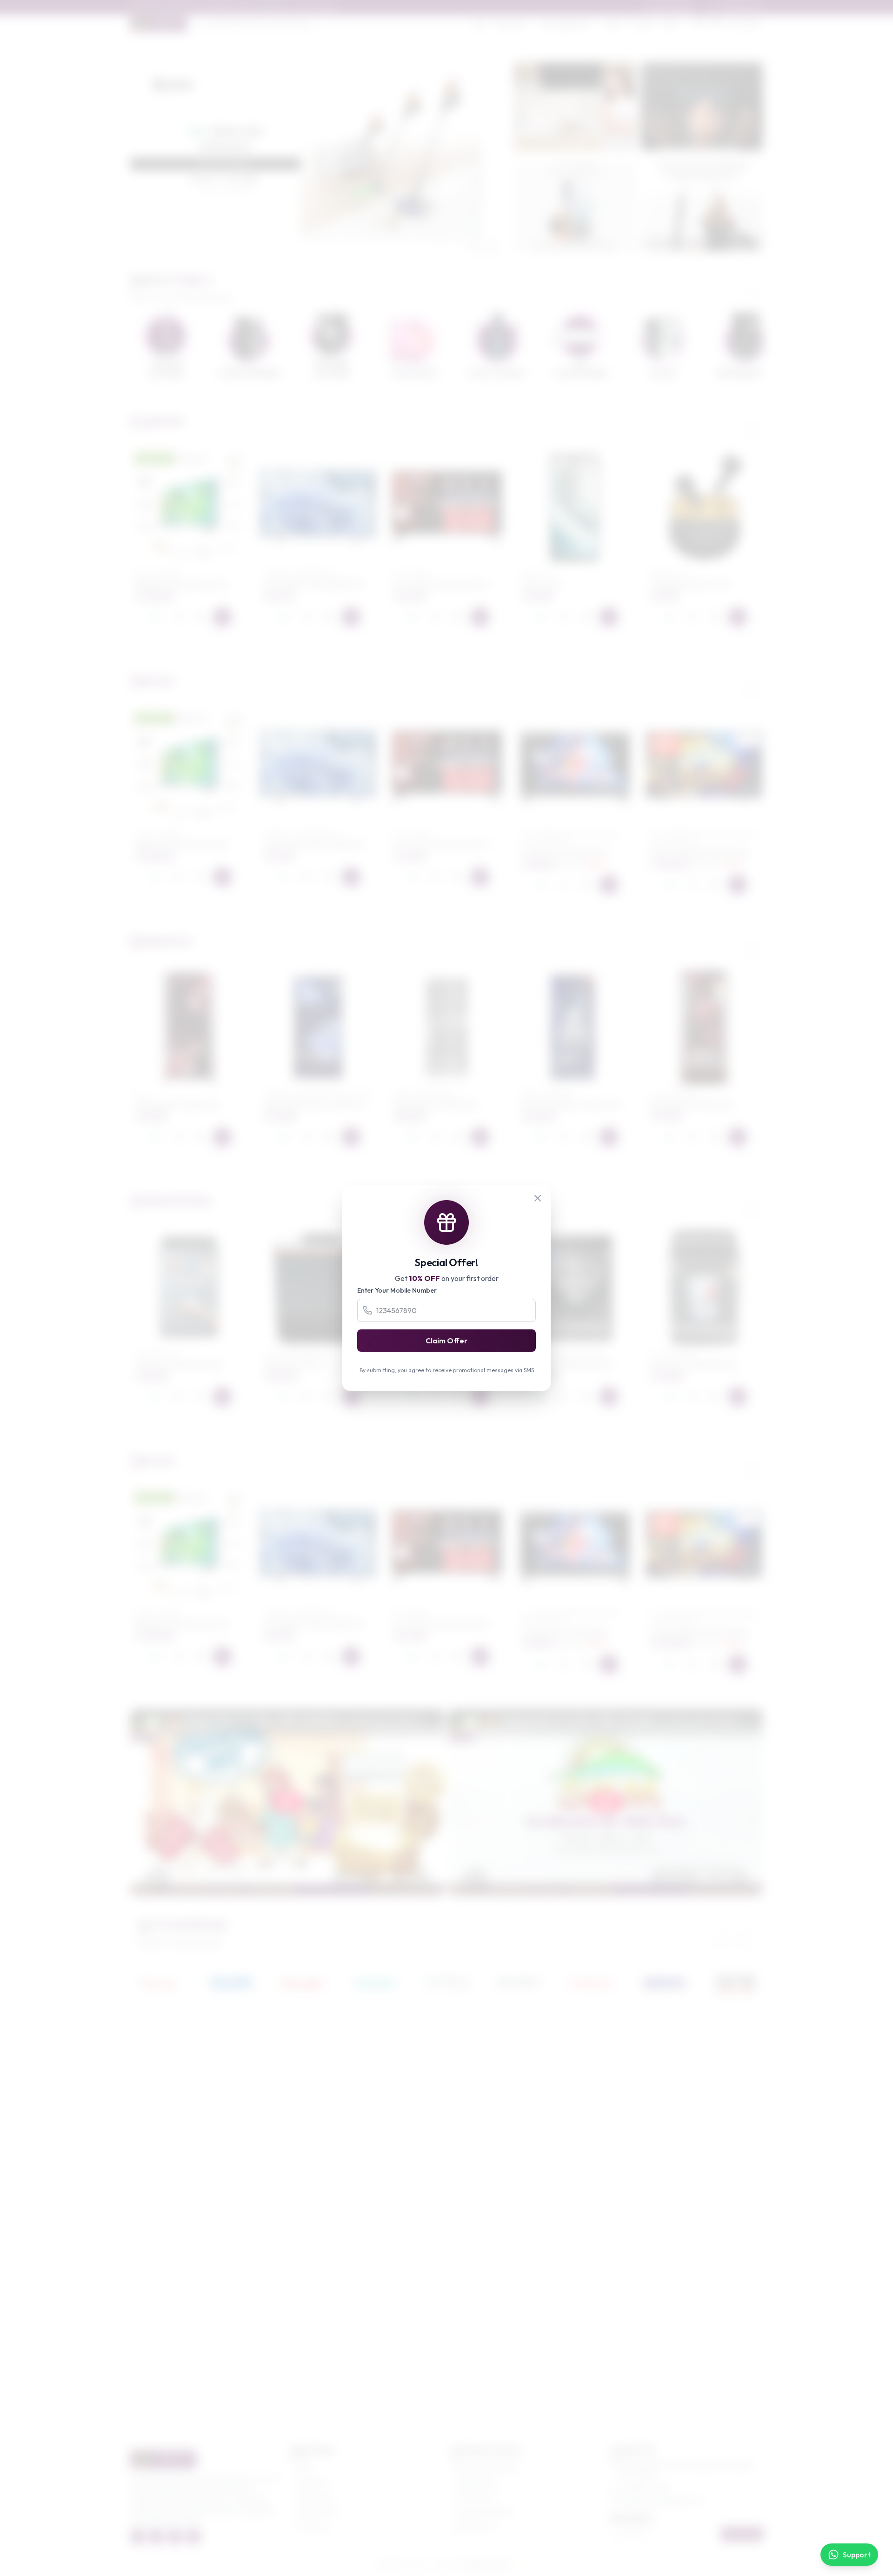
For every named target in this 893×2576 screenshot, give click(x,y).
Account (747, 23)
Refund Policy (476, 2527)
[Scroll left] (728, 288)
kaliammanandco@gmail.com (662, 2501)
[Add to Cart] (222, 617)
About (614, 23)
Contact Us (312, 2527)
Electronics (511, 23)
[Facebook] (138, 2536)
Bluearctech (485, 2565)
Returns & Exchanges (486, 2467)
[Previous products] (728, 424)
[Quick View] (200, 617)
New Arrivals (314, 2497)
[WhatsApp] (155, 617)
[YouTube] (193, 2536)
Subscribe (742, 2534)
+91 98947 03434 (644, 2488)
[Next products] (753, 424)
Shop (480, 23)
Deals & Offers (317, 2512)
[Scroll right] (753, 288)
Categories (313, 2482)
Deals (670, 23)
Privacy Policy (476, 2497)
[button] (310, 250)
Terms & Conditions (484, 2512)
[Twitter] (156, 2536)
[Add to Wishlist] (178, 617)
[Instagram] (175, 2536)
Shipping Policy (478, 2482)
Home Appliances (566, 23)
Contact (642, 23)
